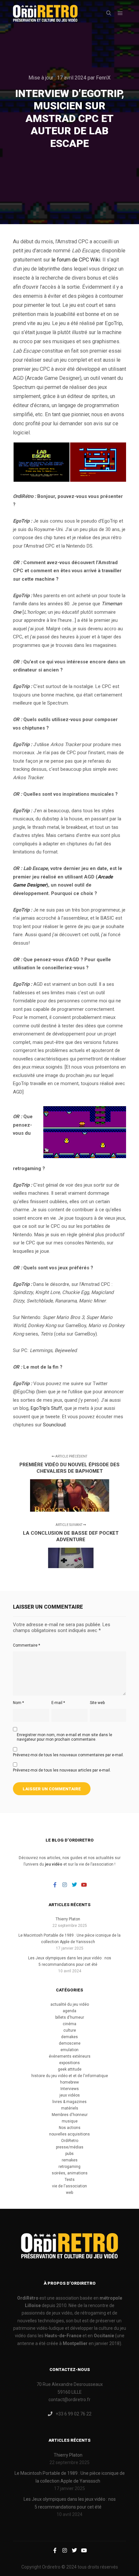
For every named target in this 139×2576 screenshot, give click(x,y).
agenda (69, 2011)
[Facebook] (55, 1885)
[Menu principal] (120, 13)
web (69, 2193)
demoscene (70, 2043)
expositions (69, 2063)
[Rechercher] (109, 13)
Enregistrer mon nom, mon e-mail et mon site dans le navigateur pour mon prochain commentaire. (64, 1737)
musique (70, 2121)
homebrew (69, 2082)
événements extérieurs (70, 2056)
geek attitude (70, 2069)
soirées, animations (70, 2173)
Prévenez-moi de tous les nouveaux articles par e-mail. (62, 1770)
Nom (18, 1703)
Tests (70, 2180)
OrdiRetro (70, 2141)
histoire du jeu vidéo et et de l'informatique (70, 2076)
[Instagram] (65, 1885)
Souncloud (54, 1425)
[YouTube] (84, 1885)
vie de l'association (69, 2186)
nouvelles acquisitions (69, 2134)
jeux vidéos (70, 2095)
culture (70, 2030)
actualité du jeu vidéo (70, 2004)
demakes (69, 2037)
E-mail (58, 1703)
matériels (70, 2108)
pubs (69, 2154)
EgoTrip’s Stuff (46, 1408)
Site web (97, 1703)
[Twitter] (74, 1885)
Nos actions (70, 2128)
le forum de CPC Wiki (76, 260)
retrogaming (69, 2167)
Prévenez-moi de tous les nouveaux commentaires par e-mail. (68, 1755)
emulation (69, 2050)
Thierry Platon (68, 1919)
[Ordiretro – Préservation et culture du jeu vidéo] (45, 13)
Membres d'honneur (70, 2115)
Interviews (70, 2089)
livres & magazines (69, 2102)
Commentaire (27, 1645)
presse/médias (70, 2147)
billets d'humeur (70, 2017)
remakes (70, 2160)
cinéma (69, 2024)
